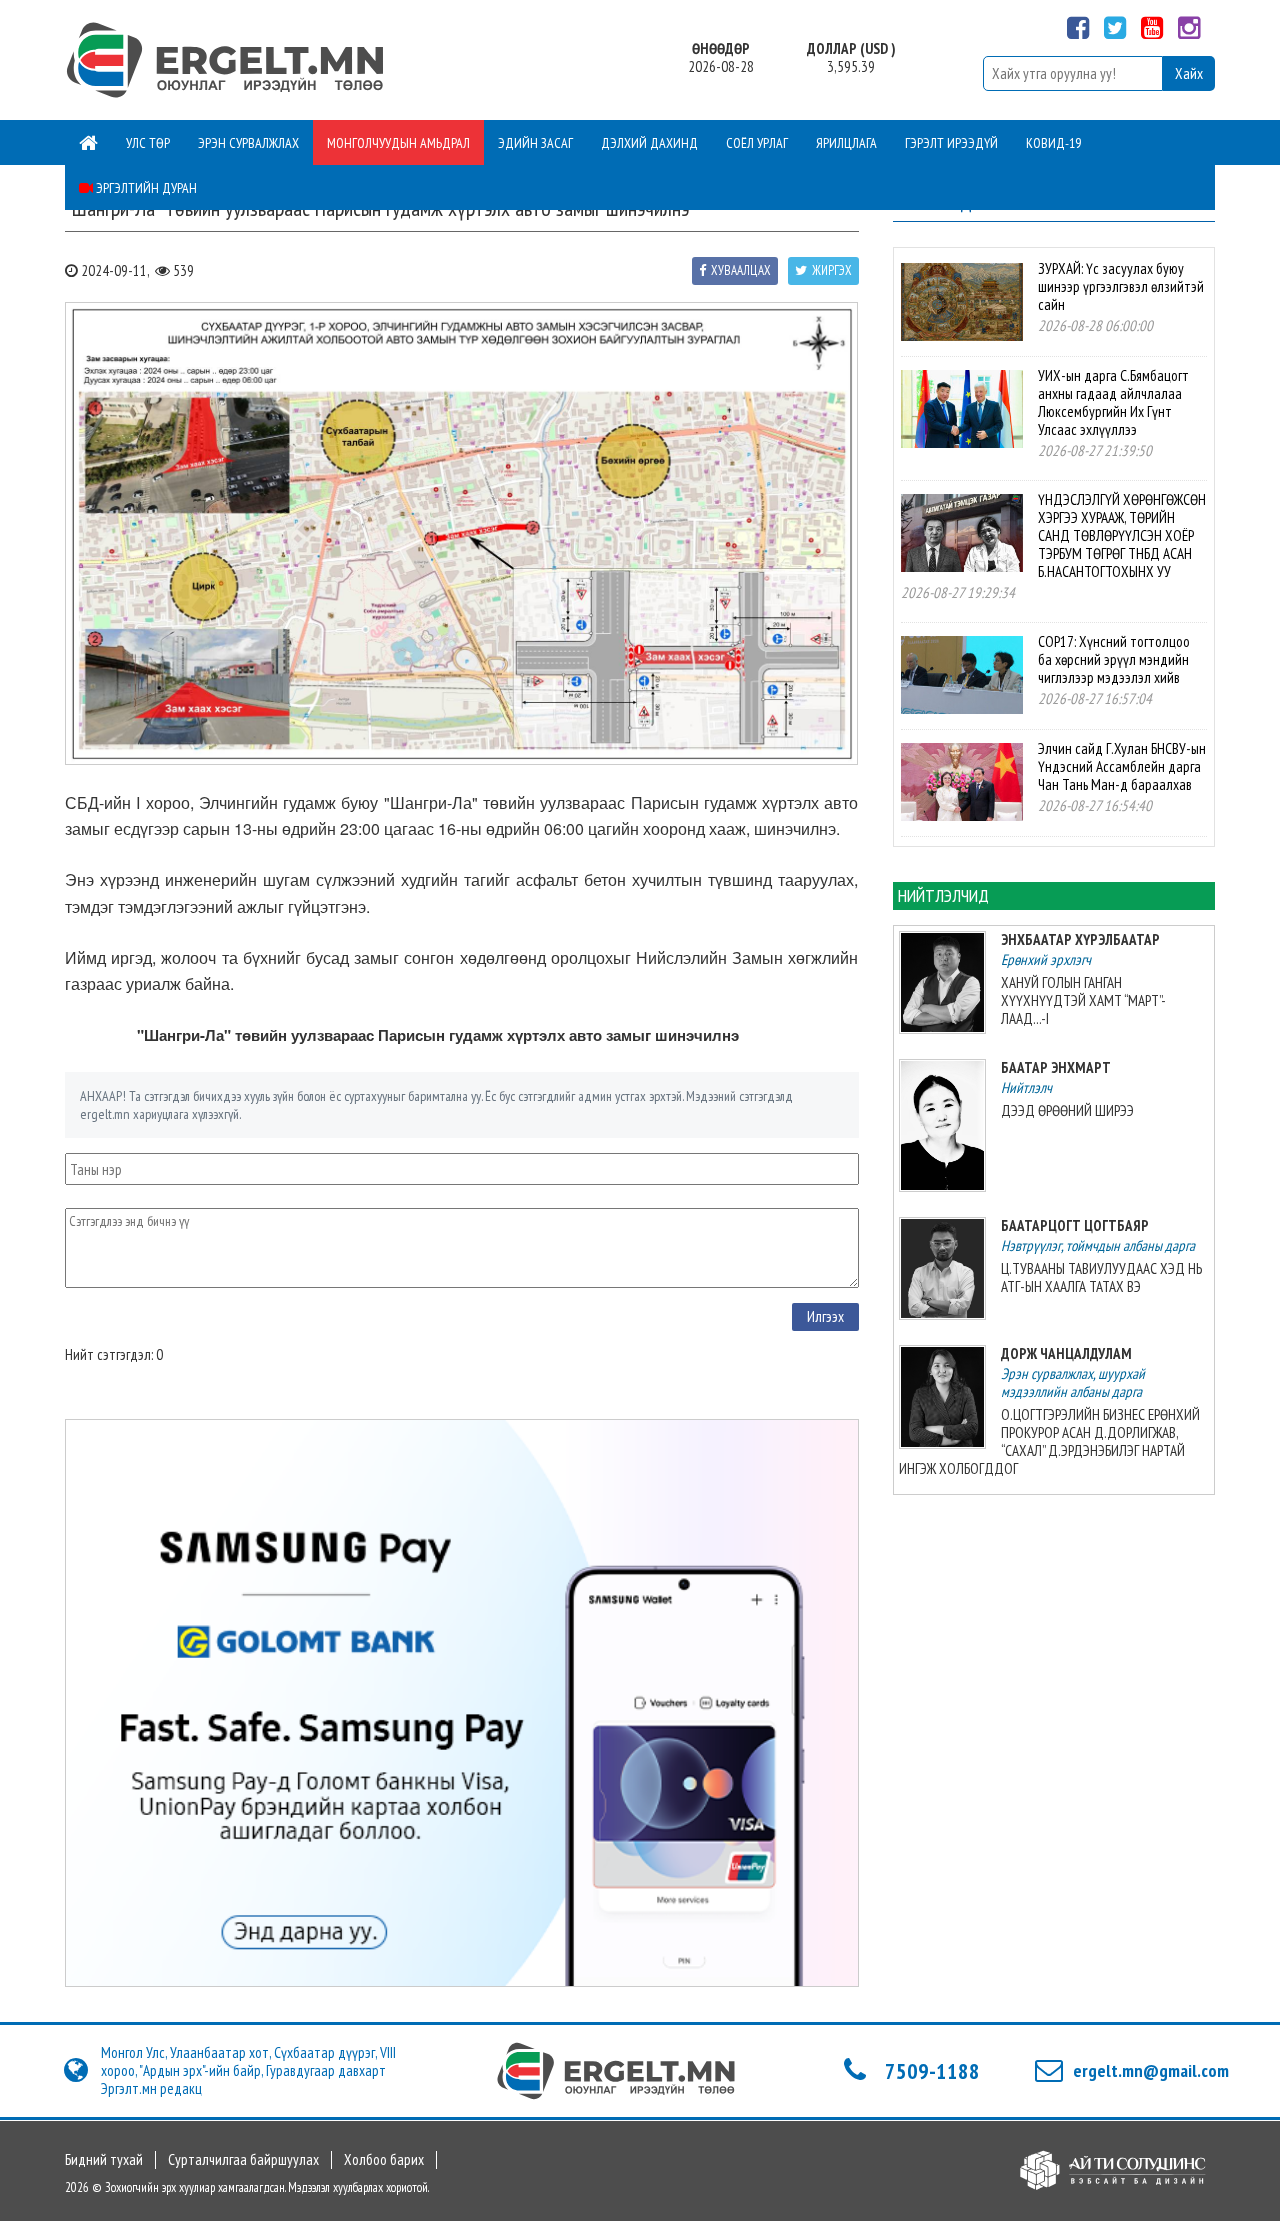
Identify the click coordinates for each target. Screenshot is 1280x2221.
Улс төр (148, 143)
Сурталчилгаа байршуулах (243, 2160)
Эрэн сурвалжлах (248, 143)
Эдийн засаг (535, 143)
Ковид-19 (1053, 143)
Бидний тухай (104, 2160)
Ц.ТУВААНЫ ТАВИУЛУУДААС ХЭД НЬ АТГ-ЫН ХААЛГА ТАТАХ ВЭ (1101, 1277)
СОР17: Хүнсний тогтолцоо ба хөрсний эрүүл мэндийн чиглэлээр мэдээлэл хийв (1114, 659)
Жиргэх (832, 270)
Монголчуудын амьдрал (398, 143)
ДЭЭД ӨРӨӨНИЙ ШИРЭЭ (1067, 1110)
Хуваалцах (741, 270)
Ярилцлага (846, 143)
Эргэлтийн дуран (145, 188)
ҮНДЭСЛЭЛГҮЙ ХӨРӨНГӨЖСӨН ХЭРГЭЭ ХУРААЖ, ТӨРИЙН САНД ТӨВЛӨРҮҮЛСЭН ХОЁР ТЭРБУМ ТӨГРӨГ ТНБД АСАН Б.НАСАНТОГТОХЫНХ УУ (1122, 535)
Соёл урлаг (757, 143)
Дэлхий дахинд (649, 143)
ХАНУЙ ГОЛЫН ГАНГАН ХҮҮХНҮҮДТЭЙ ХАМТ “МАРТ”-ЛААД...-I (1083, 1000)
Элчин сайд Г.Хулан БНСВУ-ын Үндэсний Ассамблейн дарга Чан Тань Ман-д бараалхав (1122, 766)
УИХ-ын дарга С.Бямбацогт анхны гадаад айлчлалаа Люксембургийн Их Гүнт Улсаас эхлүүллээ (1113, 402)
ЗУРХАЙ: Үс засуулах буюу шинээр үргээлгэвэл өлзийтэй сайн (1121, 286)
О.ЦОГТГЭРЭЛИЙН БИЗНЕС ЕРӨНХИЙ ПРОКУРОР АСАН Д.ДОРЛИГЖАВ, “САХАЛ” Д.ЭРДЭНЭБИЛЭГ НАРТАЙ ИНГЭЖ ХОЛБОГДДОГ (1049, 1441)
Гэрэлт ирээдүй (951, 143)
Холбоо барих (384, 2160)
